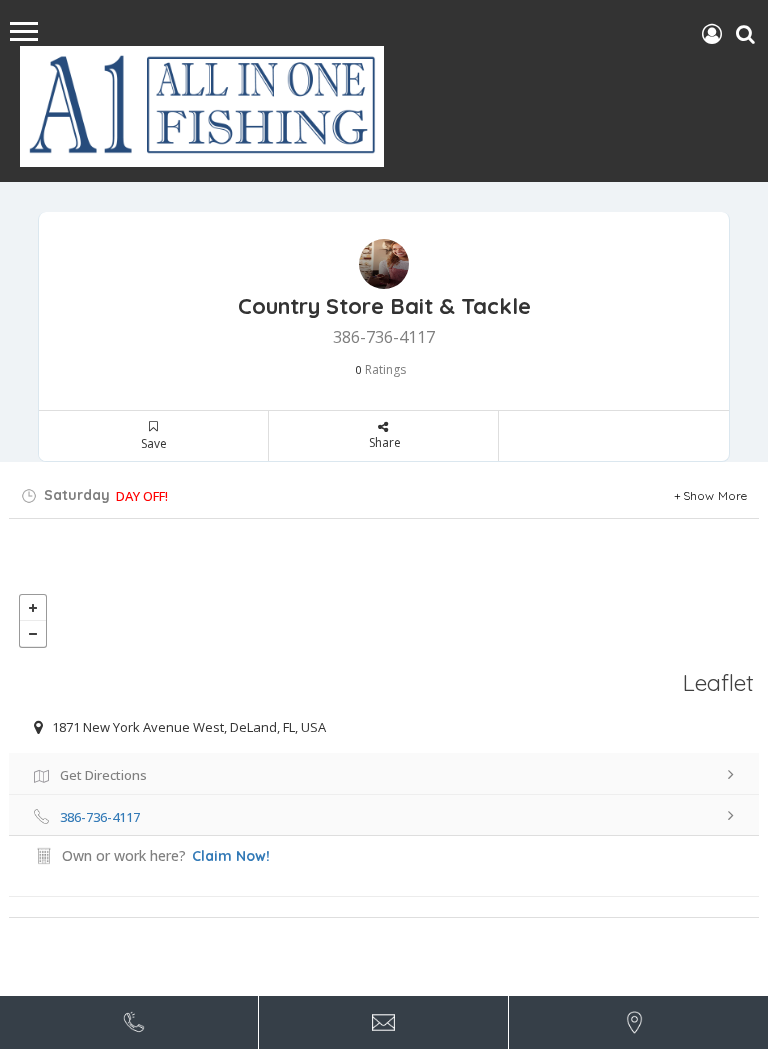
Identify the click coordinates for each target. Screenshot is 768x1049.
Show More (715, 495)
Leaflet (718, 682)
